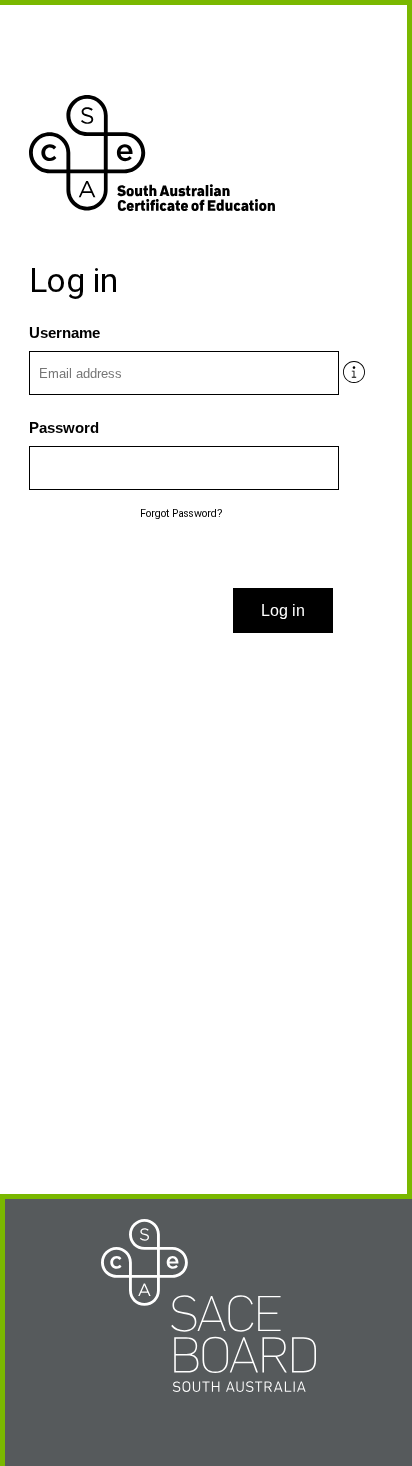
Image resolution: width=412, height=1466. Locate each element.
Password (64, 428)
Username (64, 333)
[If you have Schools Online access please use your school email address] (349, 367)
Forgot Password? (181, 513)
